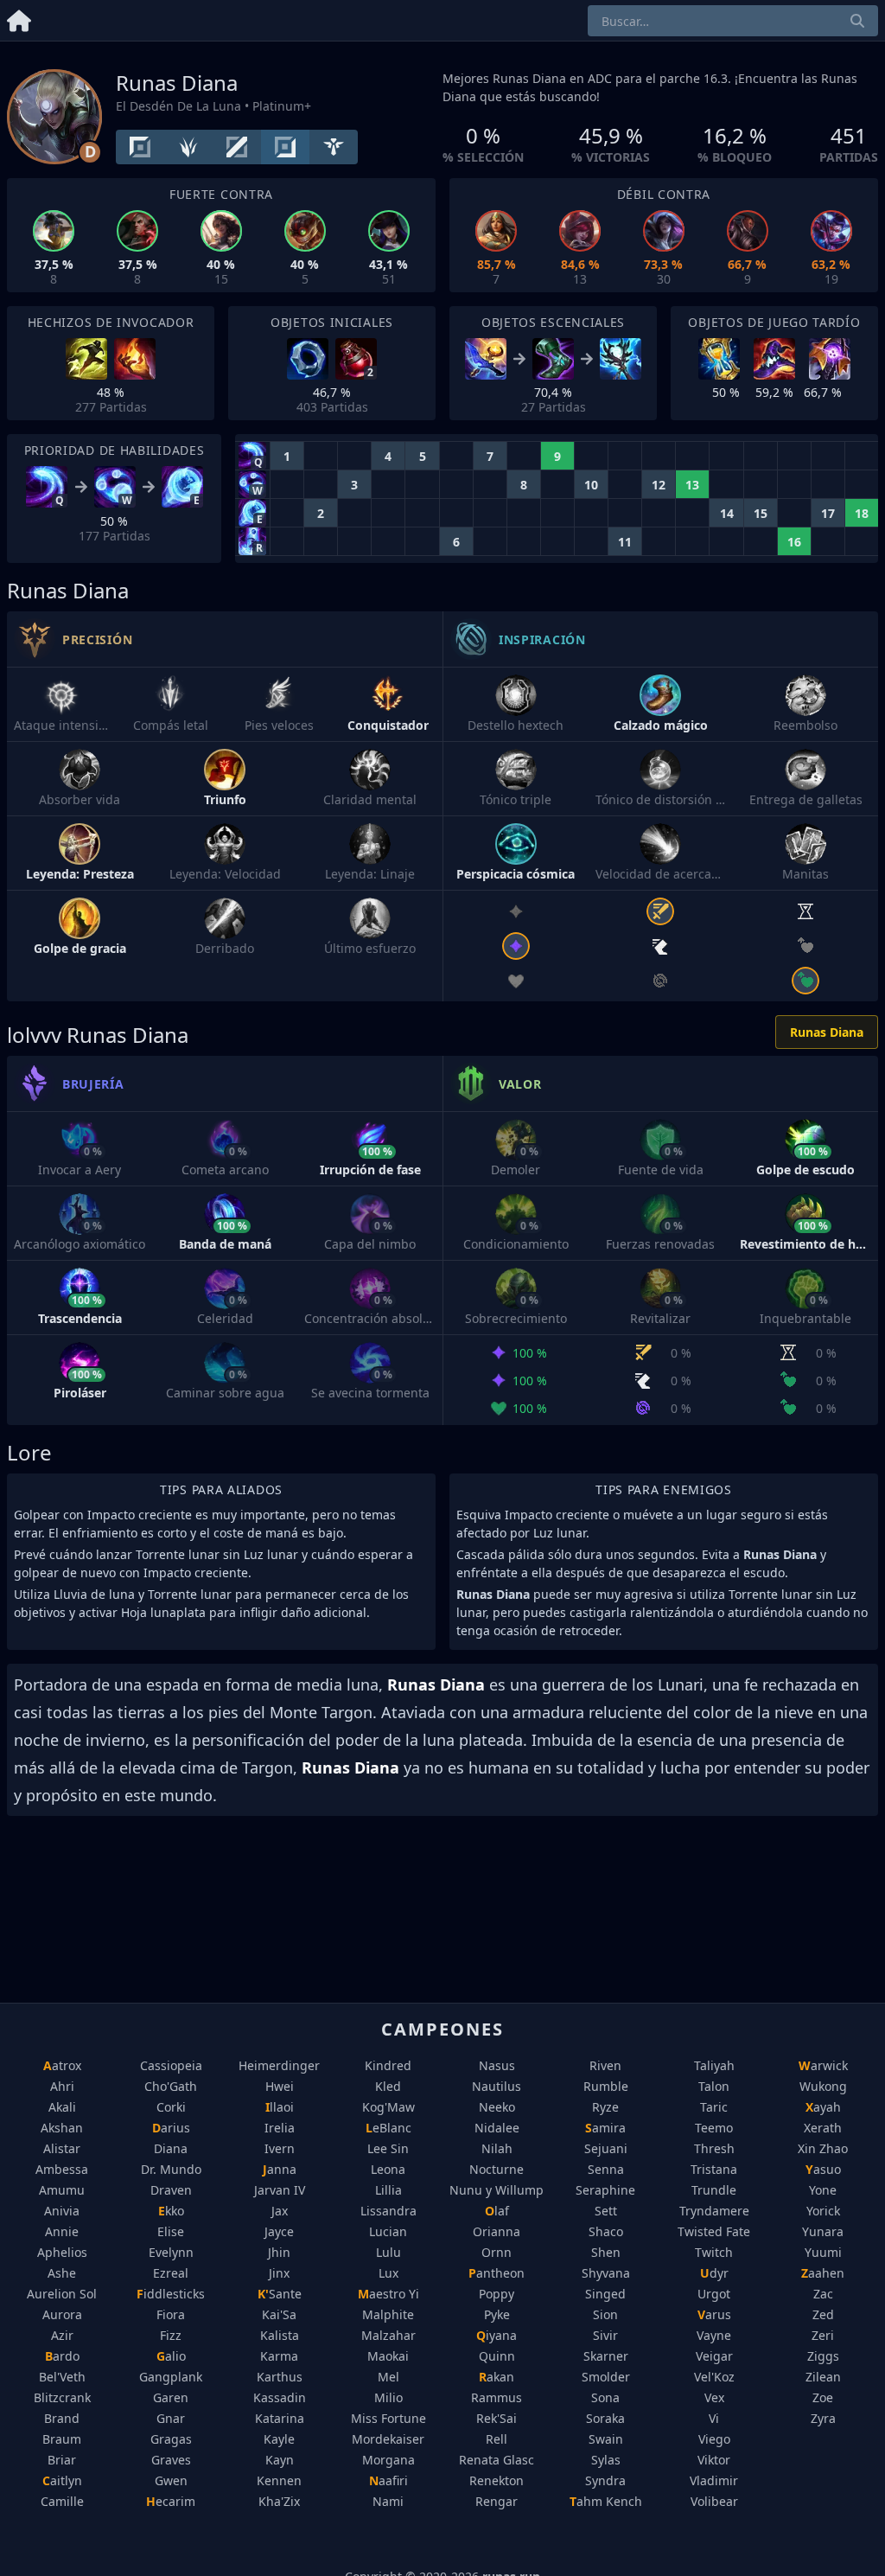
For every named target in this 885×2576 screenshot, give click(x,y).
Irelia (280, 2128)
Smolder (606, 2377)
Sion (605, 2314)
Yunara (823, 2231)
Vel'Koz (714, 2377)
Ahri (62, 2086)
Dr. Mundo (171, 2169)
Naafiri (388, 2480)
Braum (62, 2439)
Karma (279, 2356)
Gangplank (171, 2377)
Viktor (714, 2460)
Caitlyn (62, 2480)
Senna (606, 2169)
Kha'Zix (279, 2501)
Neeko (497, 2107)
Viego (714, 2439)
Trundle (714, 2190)
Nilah (497, 2148)
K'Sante (280, 2294)
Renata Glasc (497, 2460)
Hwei (280, 2086)
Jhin (279, 2252)
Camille (62, 2501)
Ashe (62, 2273)
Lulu (388, 2252)
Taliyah (714, 2065)
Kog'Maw (388, 2107)
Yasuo (823, 2169)
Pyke (497, 2314)
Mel (388, 2377)
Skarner (606, 2356)
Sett (606, 2211)
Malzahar (388, 2335)
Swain (606, 2439)
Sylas (606, 2460)
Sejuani (606, 2148)
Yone (823, 2190)
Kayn (280, 2460)
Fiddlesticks (171, 2294)
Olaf (497, 2211)
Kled (388, 2086)
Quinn (497, 2356)
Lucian (388, 2231)
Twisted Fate (714, 2231)
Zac (823, 2294)
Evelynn (171, 2252)
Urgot (714, 2294)
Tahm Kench (606, 2501)
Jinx (279, 2273)
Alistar (62, 2148)
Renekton (497, 2480)
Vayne (714, 2335)
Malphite (388, 2314)
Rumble (606, 2086)
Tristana (714, 2169)
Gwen (171, 2480)
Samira (605, 2128)
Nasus (497, 2065)
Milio (388, 2397)
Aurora (62, 2314)
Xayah (823, 2107)
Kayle (279, 2439)
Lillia (388, 2190)
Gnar (171, 2418)
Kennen (279, 2480)
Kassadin (280, 2397)
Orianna (497, 2231)
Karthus (280, 2377)
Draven (171, 2190)
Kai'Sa (279, 2314)
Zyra (823, 2418)
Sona (605, 2397)
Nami (388, 2501)
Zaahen (823, 2273)
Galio (171, 2356)
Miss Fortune (388, 2418)
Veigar (714, 2356)
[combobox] (733, 21)
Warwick (823, 2065)
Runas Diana (827, 1032)
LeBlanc (388, 2128)
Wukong (823, 2086)
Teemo (714, 2128)
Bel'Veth (62, 2377)
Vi (714, 2418)
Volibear (714, 2501)
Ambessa (62, 2169)
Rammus (497, 2397)
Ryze (605, 2107)
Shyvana (606, 2273)
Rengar (497, 2501)
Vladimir (714, 2480)
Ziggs (823, 2356)
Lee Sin (388, 2148)
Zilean (823, 2377)
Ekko (171, 2211)
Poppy (497, 2294)
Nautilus (497, 2086)
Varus (714, 2314)
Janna (280, 2169)
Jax (280, 2211)
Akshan (62, 2128)
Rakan (497, 2377)
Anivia (62, 2211)
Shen (606, 2252)
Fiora (171, 2314)
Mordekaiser (388, 2439)
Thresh (714, 2148)
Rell (497, 2439)
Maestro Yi (388, 2294)
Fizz (171, 2335)
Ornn (497, 2252)
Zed (823, 2314)
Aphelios (62, 2252)
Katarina (280, 2418)
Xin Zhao (823, 2148)
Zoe (823, 2397)
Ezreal (171, 2273)
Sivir (605, 2335)
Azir (62, 2335)
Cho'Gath (171, 2086)
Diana (171, 2148)
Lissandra (388, 2211)
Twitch (714, 2252)
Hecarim (171, 2501)
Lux (388, 2273)
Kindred (388, 2065)
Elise (171, 2231)
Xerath (823, 2128)
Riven (605, 2065)
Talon (714, 2086)
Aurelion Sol (62, 2294)
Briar (62, 2460)
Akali (62, 2107)
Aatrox (62, 2065)
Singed (605, 2294)
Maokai (388, 2356)
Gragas (171, 2439)
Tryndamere (714, 2211)
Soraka (605, 2418)
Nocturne (497, 2169)
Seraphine (605, 2190)
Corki (171, 2107)
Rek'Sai (497, 2418)
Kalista (280, 2335)
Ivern (280, 2148)
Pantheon (497, 2273)
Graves (171, 2460)
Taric (714, 2107)
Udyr (714, 2273)
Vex (714, 2397)
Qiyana (497, 2335)
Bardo (62, 2356)
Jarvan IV (280, 2190)
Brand (62, 2418)
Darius (171, 2128)
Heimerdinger (279, 2065)
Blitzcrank (62, 2397)
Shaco (606, 2231)
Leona (388, 2169)
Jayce (279, 2231)
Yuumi (823, 2252)
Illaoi (280, 2107)
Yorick (823, 2211)
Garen (171, 2397)
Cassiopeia (171, 2065)
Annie (62, 2231)
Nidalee (497, 2128)
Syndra (605, 2480)
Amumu (62, 2190)
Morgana (388, 2460)
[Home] (19, 18)
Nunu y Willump (497, 2190)
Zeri (823, 2335)
